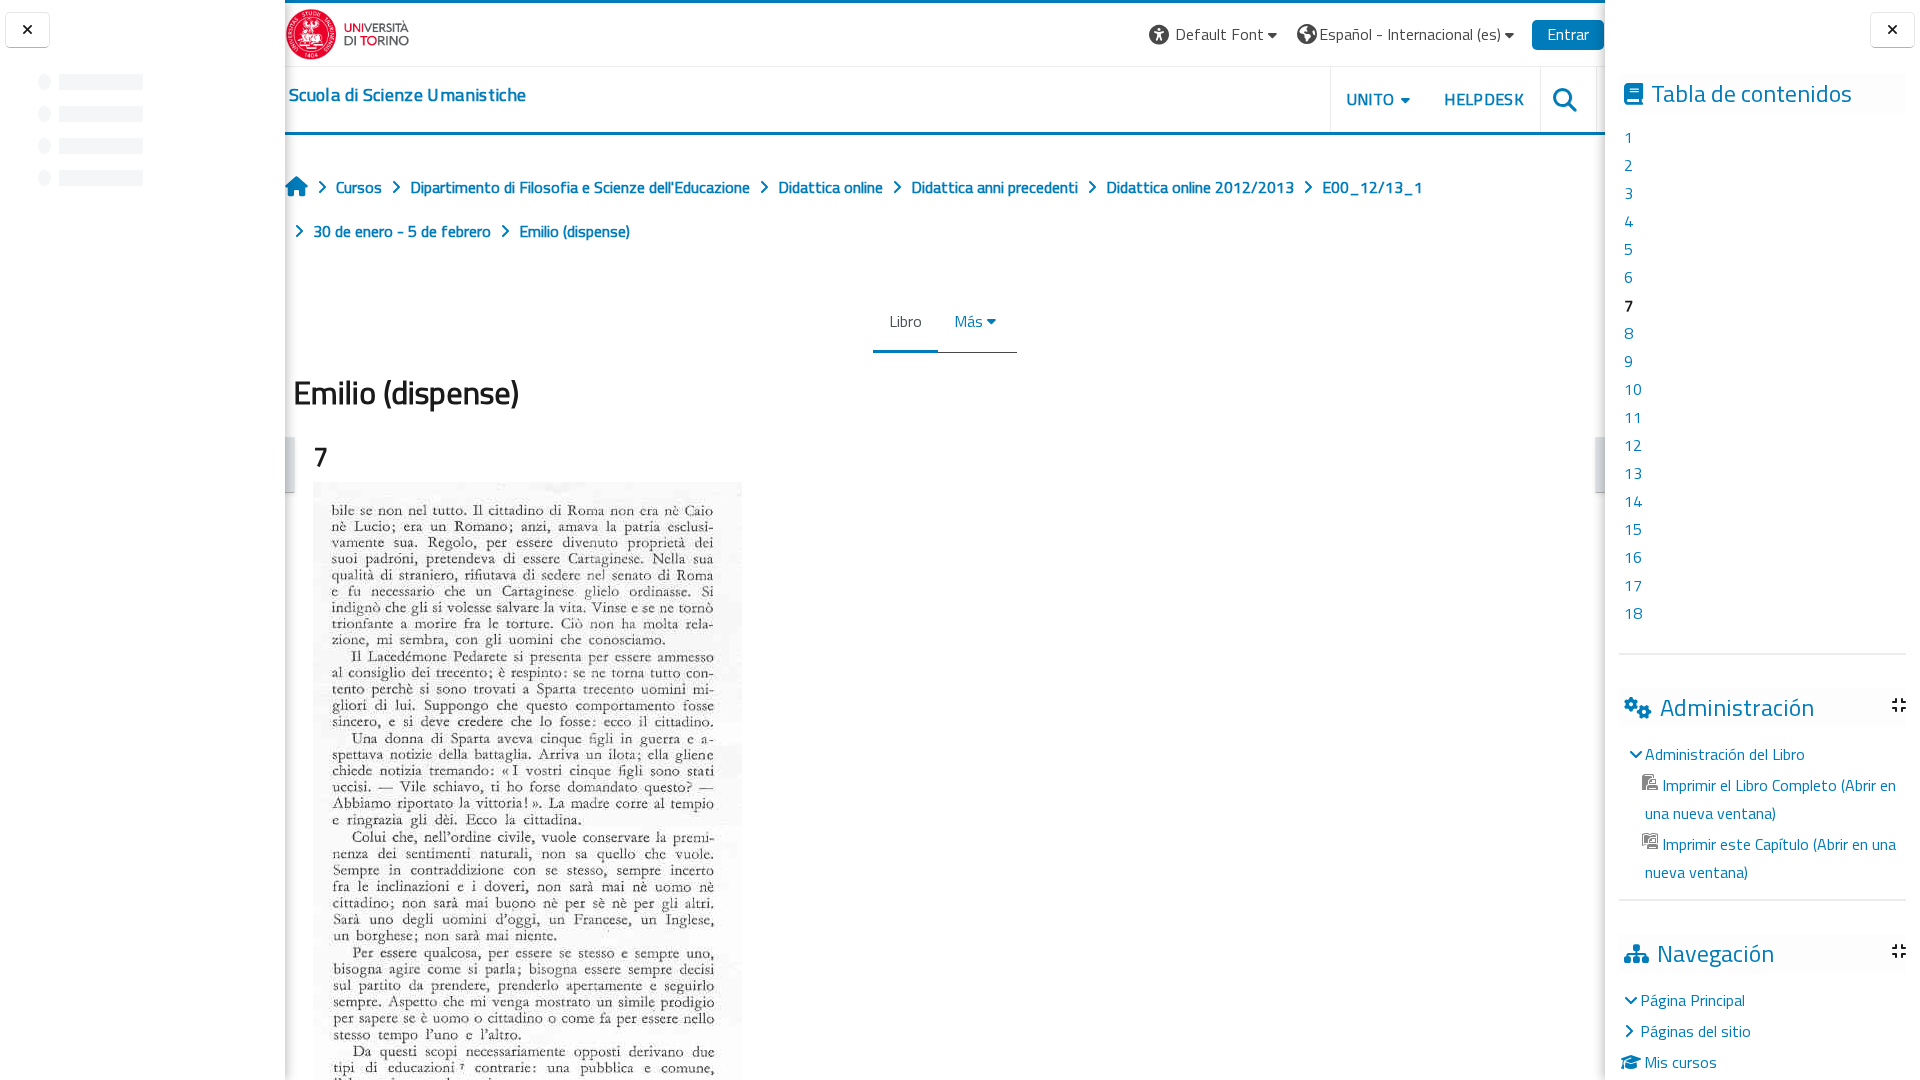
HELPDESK (1484, 99)
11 (1633, 417)
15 (1633, 529)
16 (1633, 557)
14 (1633, 501)
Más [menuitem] (968, 321)
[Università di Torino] (347, 32)
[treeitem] (1762, 813)
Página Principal (1692, 1000)
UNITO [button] (1371, 99)
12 (1633, 445)
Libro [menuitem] (905, 321)
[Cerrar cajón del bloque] (1892, 30)
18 (1633, 613)
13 (1633, 473)
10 (1633, 389)
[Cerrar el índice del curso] (27, 30)
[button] (1215, 34)
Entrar (1568, 34)
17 (1633, 585)
